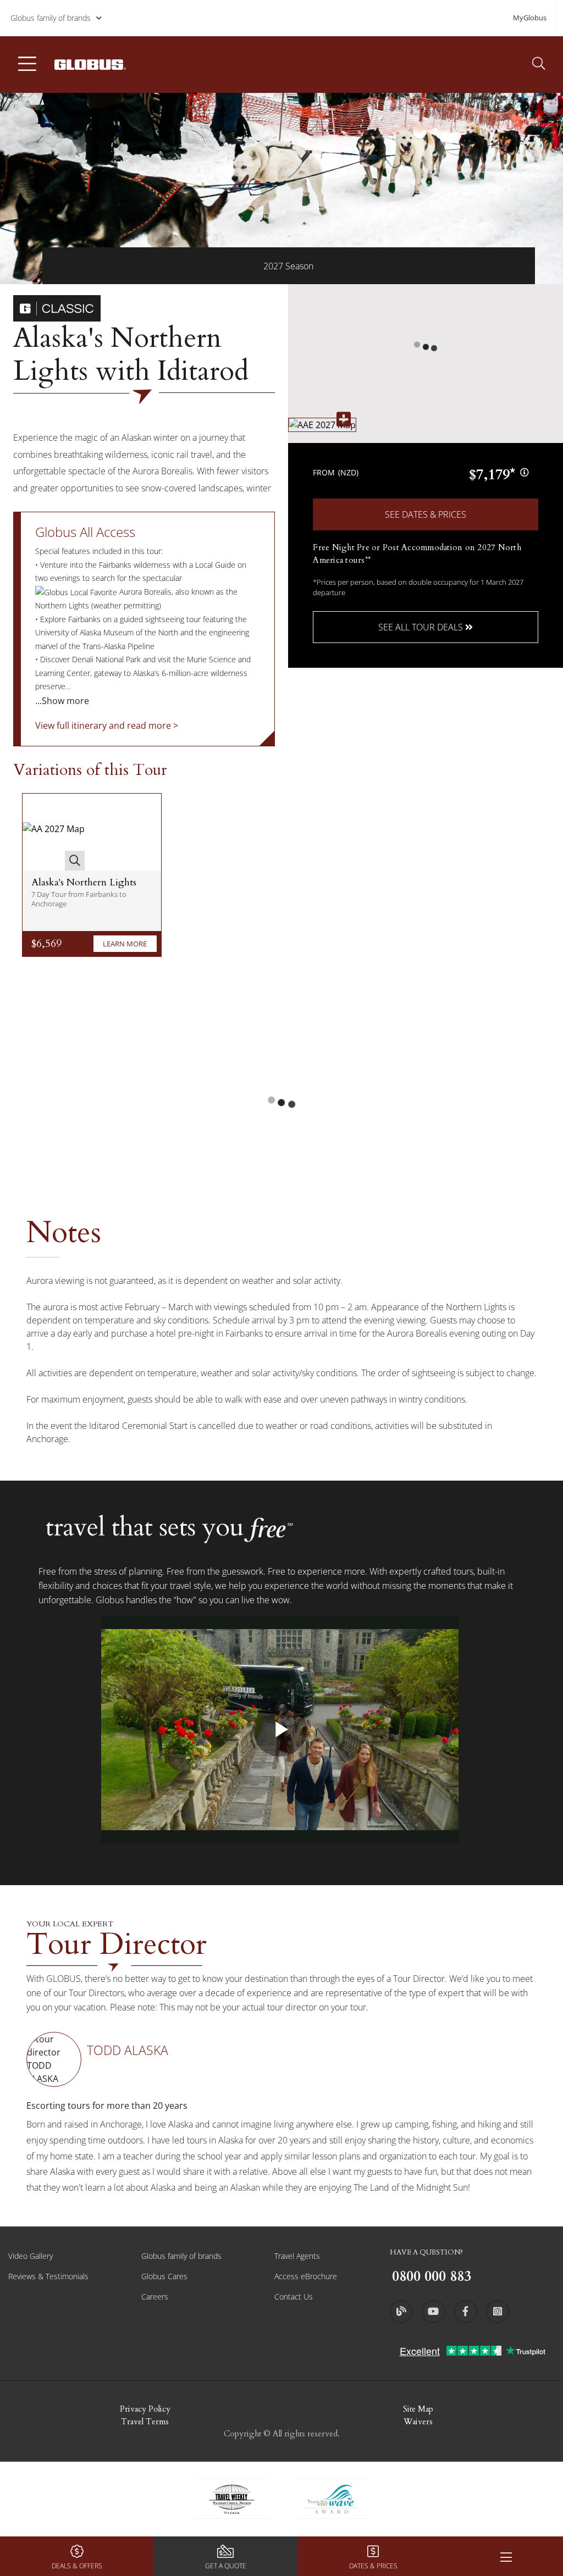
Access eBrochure (306, 2276)
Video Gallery (31, 2256)
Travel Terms (145, 2422)
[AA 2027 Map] (54, 832)
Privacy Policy (145, 2409)
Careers (155, 2297)
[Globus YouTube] (433, 2312)
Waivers (418, 2422)
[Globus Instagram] (498, 2312)
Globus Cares (164, 2276)
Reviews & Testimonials (48, 2276)
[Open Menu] (506, 2556)
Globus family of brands (51, 18)
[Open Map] (322, 425)
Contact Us (294, 2297)
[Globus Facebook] (466, 2312)
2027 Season (288, 266)
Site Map (418, 2409)
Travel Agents (297, 2256)
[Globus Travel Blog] (401, 2312)
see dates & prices (426, 514)
